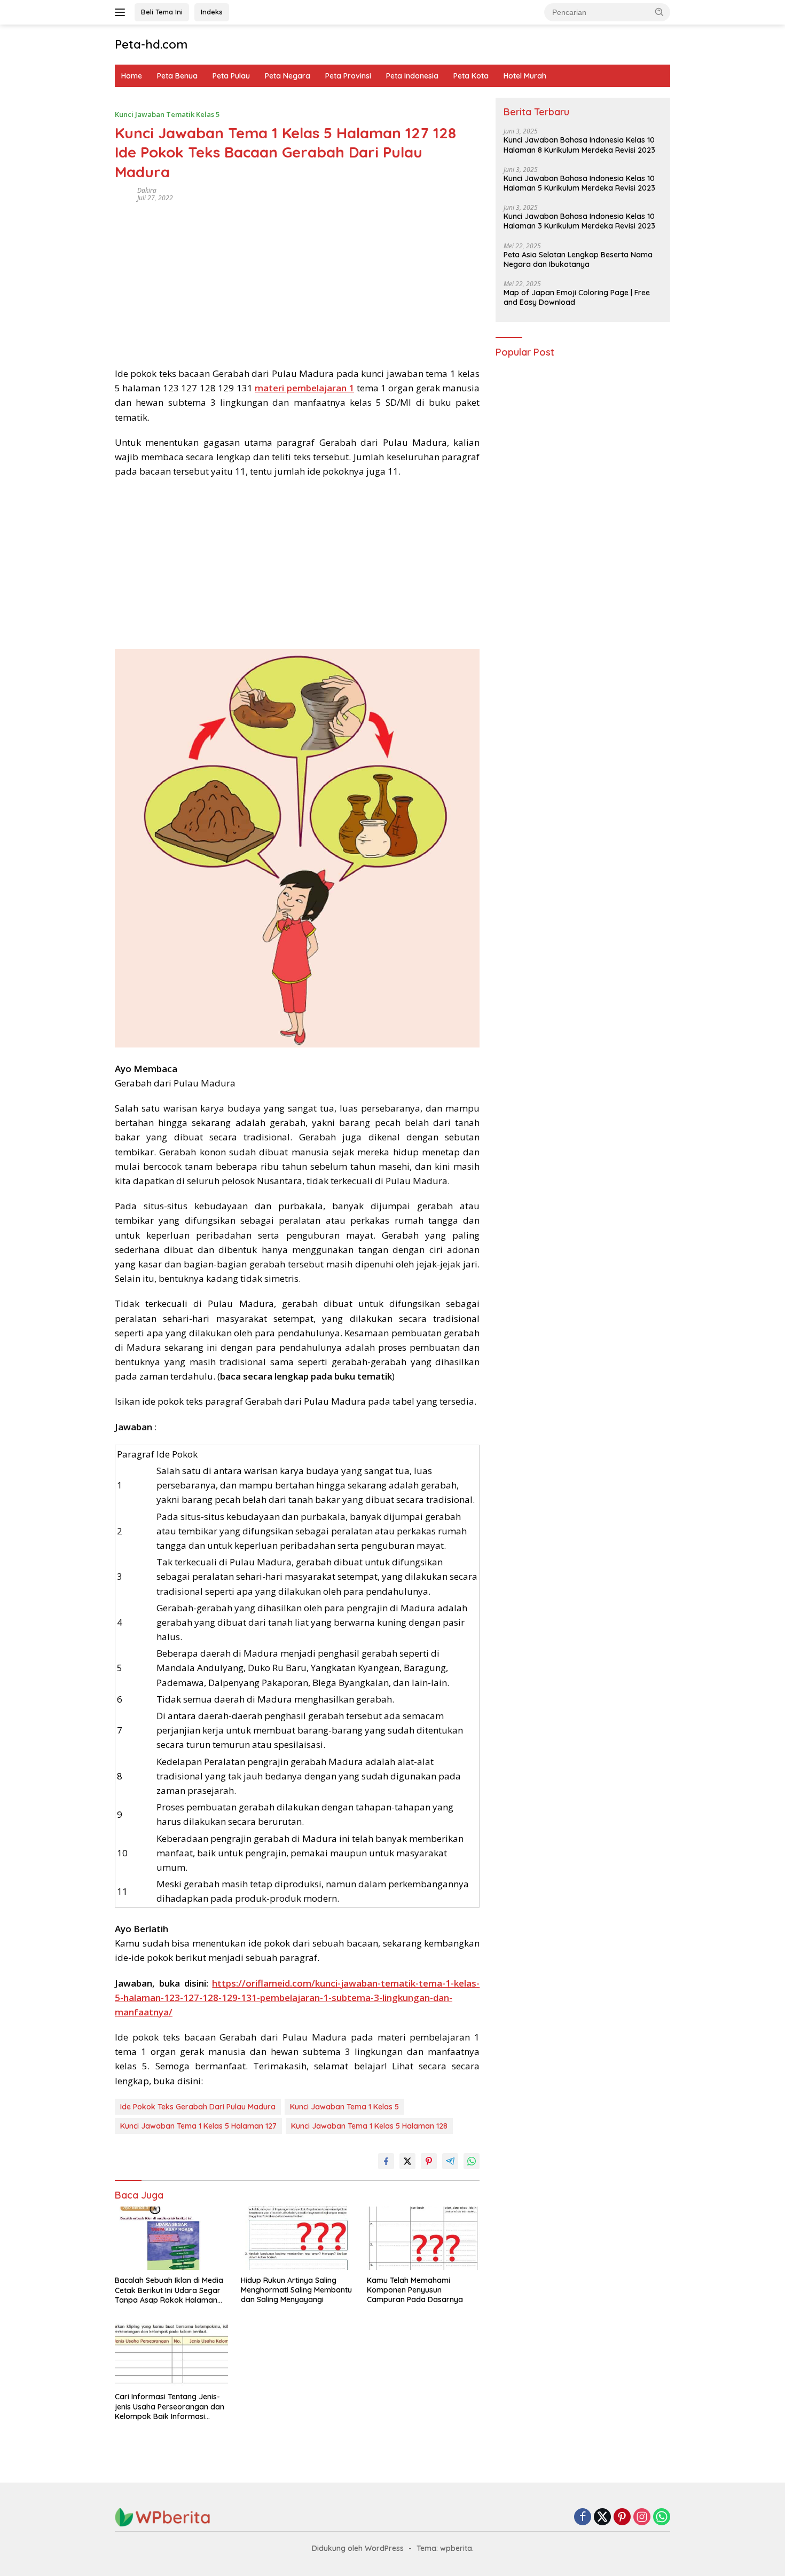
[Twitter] (602, 2518)
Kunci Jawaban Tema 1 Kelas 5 (344, 2107)
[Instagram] (642, 2518)
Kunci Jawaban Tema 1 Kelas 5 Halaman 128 (369, 2126)
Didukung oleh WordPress (358, 2548)
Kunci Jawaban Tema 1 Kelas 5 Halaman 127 (198, 2126)
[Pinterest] (622, 2518)
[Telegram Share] (450, 2161)
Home (132, 76)
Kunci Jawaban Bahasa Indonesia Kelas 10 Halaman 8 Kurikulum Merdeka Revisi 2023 (579, 145)
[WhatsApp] (662, 2518)
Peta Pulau (231, 76)
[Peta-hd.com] (163, 2516)
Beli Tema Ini (162, 12)
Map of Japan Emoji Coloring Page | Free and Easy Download (577, 297)
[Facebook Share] (386, 2161)
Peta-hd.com (151, 44)
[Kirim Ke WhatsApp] (472, 2161)
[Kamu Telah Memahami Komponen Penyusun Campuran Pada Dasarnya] (423, 2238)
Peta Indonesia (412, 76)
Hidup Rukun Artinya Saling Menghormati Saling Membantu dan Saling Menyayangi (296, 2290)
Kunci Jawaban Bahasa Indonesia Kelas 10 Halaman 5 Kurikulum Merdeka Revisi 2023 (579, 183)
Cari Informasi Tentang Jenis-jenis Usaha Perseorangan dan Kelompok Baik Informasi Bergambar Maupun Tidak (170, 2406)
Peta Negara (288, 76)
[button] (660, 12)
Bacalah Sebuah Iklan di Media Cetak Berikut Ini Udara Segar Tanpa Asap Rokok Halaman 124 (169, 2290)
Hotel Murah (525, 76)
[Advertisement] (297, 281)
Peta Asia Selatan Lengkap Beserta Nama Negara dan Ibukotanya (578, 259)
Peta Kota (471, 76)
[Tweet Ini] (407, 2161)
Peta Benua (177, 76)
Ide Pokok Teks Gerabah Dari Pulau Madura (198, 2107)
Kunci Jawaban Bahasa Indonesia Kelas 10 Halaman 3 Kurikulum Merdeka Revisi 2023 (579, 222)
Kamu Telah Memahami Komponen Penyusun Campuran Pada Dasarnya (415, 2290)
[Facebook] (583, 2518)
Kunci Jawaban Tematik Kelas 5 (167, 114)
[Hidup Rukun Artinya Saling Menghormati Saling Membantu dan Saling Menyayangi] (297, 2238)
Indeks (212, 12)
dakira (147, 190)
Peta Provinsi (348, 76)
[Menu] (122, 12)
